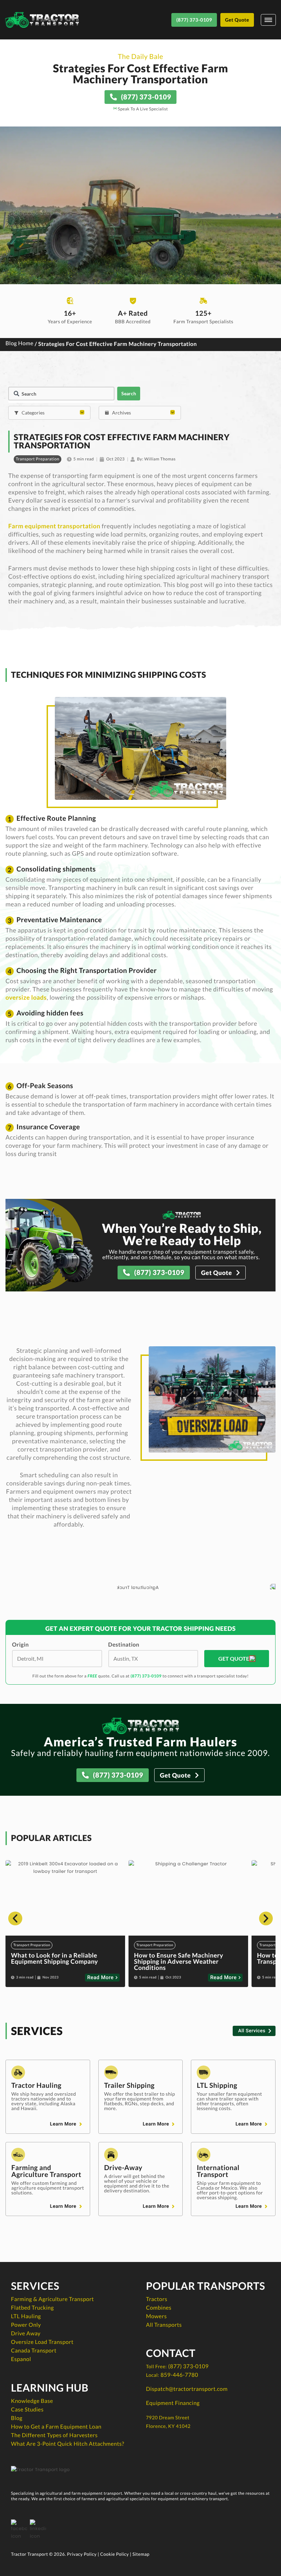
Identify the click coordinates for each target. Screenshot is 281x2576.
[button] (15, 1918)
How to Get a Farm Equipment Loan (56, 2427)
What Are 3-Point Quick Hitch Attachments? (68, 2444)
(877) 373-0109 (146, 1676)
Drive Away (26, 2333)
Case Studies (27, 2410)
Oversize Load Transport (42, 2342)
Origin (20, 1645)
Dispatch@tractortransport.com (187, 2389)
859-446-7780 (179, 2375)
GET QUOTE (234, 1658)
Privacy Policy (82, 2554)
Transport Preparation (38, 459)
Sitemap (141, 2554)
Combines (159, 2308)
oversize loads (26, 997)
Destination (124, 1645)
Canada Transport (34, 2351)
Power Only (26, 2325)
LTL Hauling (26, 2316)
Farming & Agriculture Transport (52, 2299)
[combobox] (61, 394)
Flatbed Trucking (32, 2308)
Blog (17, 2418)
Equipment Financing (173, 2403)
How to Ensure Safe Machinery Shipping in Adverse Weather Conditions (56, 1961)
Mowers (156, 2316)
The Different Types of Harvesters (54, 2435)
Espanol (21, 2359)
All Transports (164, 2325)
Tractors (157, 2299)
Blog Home (20, 344)
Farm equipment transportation (54, 526)
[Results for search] (61, 402)
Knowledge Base (32, 2401)
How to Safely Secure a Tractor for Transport (184, 1958)
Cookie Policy (114, 2554)
